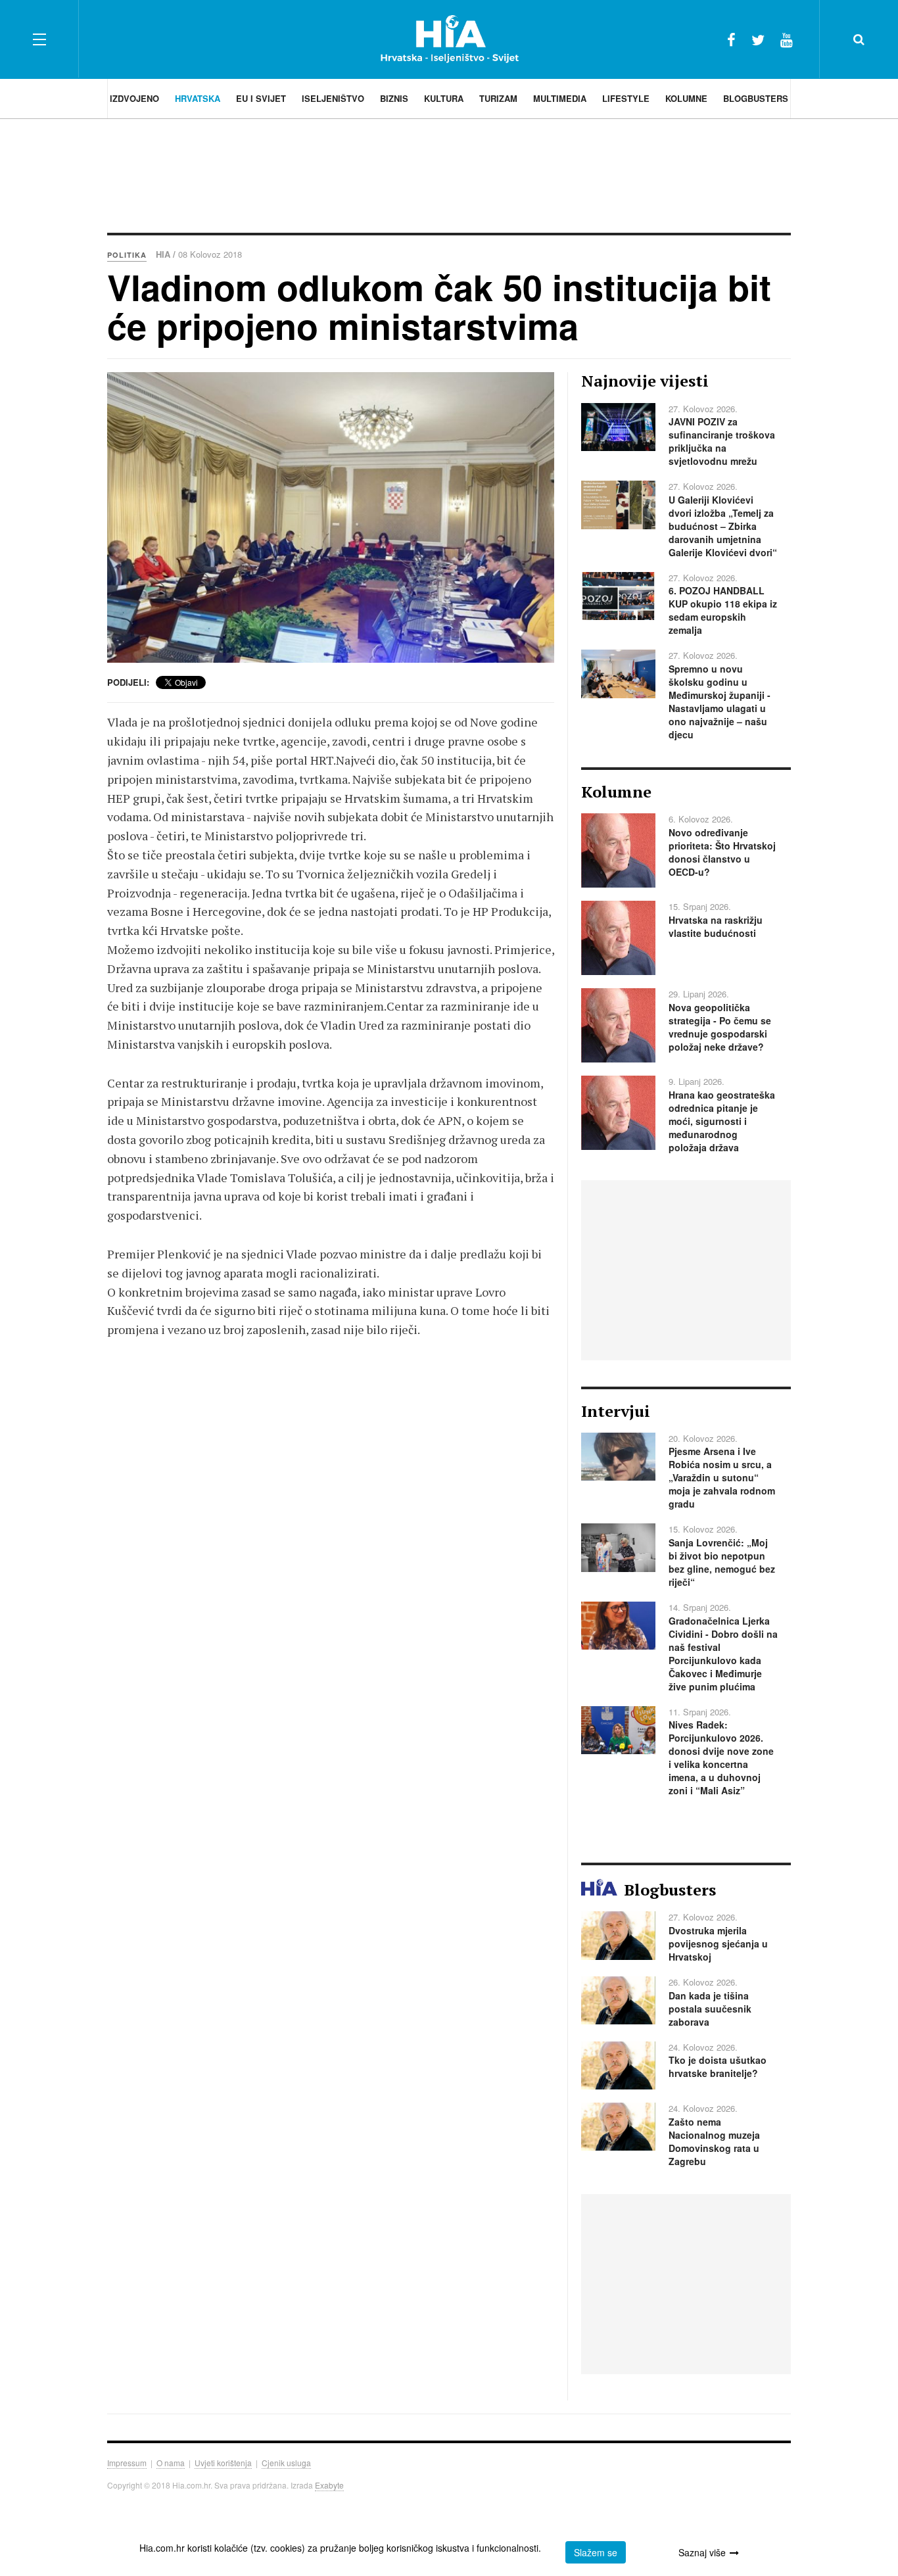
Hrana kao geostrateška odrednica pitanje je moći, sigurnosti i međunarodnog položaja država (722, 1121)
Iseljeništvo (333, 98)
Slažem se (596, 2552)
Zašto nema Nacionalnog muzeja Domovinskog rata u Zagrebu (714, 2141)
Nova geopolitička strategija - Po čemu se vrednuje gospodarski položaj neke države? (720, 1027)
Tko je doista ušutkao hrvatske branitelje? (718, 2066)
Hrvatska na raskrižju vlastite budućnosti (716, 926)
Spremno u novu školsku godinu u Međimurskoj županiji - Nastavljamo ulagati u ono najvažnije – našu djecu (720, 702)
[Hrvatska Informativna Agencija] (449, 39)
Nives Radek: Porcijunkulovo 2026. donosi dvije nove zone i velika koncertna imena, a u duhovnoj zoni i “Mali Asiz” (721, 1757)
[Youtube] (787, 39)
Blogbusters (756, 98)
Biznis (394, 98)
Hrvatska (198, 98)
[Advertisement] (449, 174)
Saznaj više (702, 2552)
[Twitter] (758, 39)
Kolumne (686, 98)
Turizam (498, 98)
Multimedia (560, 98)
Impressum (127, 2463)
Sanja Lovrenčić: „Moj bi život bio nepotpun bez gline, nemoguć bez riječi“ (722, 1562)
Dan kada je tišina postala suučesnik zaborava (710, 2009)
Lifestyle (626, 98)
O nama (171, 2463)
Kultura (444, 98)
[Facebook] (731, 39)
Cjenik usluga (286, 2463)
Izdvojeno (134, 98)
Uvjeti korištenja (223, 2463)
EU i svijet (261, 98)
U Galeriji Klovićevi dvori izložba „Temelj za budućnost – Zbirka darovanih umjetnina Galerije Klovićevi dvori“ (723, 526)
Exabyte (329, 2485)
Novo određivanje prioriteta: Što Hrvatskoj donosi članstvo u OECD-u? (722, 852)
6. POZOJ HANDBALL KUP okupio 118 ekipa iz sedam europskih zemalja (723, 610)
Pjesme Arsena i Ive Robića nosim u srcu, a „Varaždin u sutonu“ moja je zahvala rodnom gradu (722, 1477)
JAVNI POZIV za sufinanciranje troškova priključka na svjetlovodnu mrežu (722, 441)
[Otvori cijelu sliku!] (331, 517)
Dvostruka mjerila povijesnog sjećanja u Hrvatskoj (718, 1944)
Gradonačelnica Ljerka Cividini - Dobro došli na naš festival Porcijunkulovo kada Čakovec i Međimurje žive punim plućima (723, 1654)
